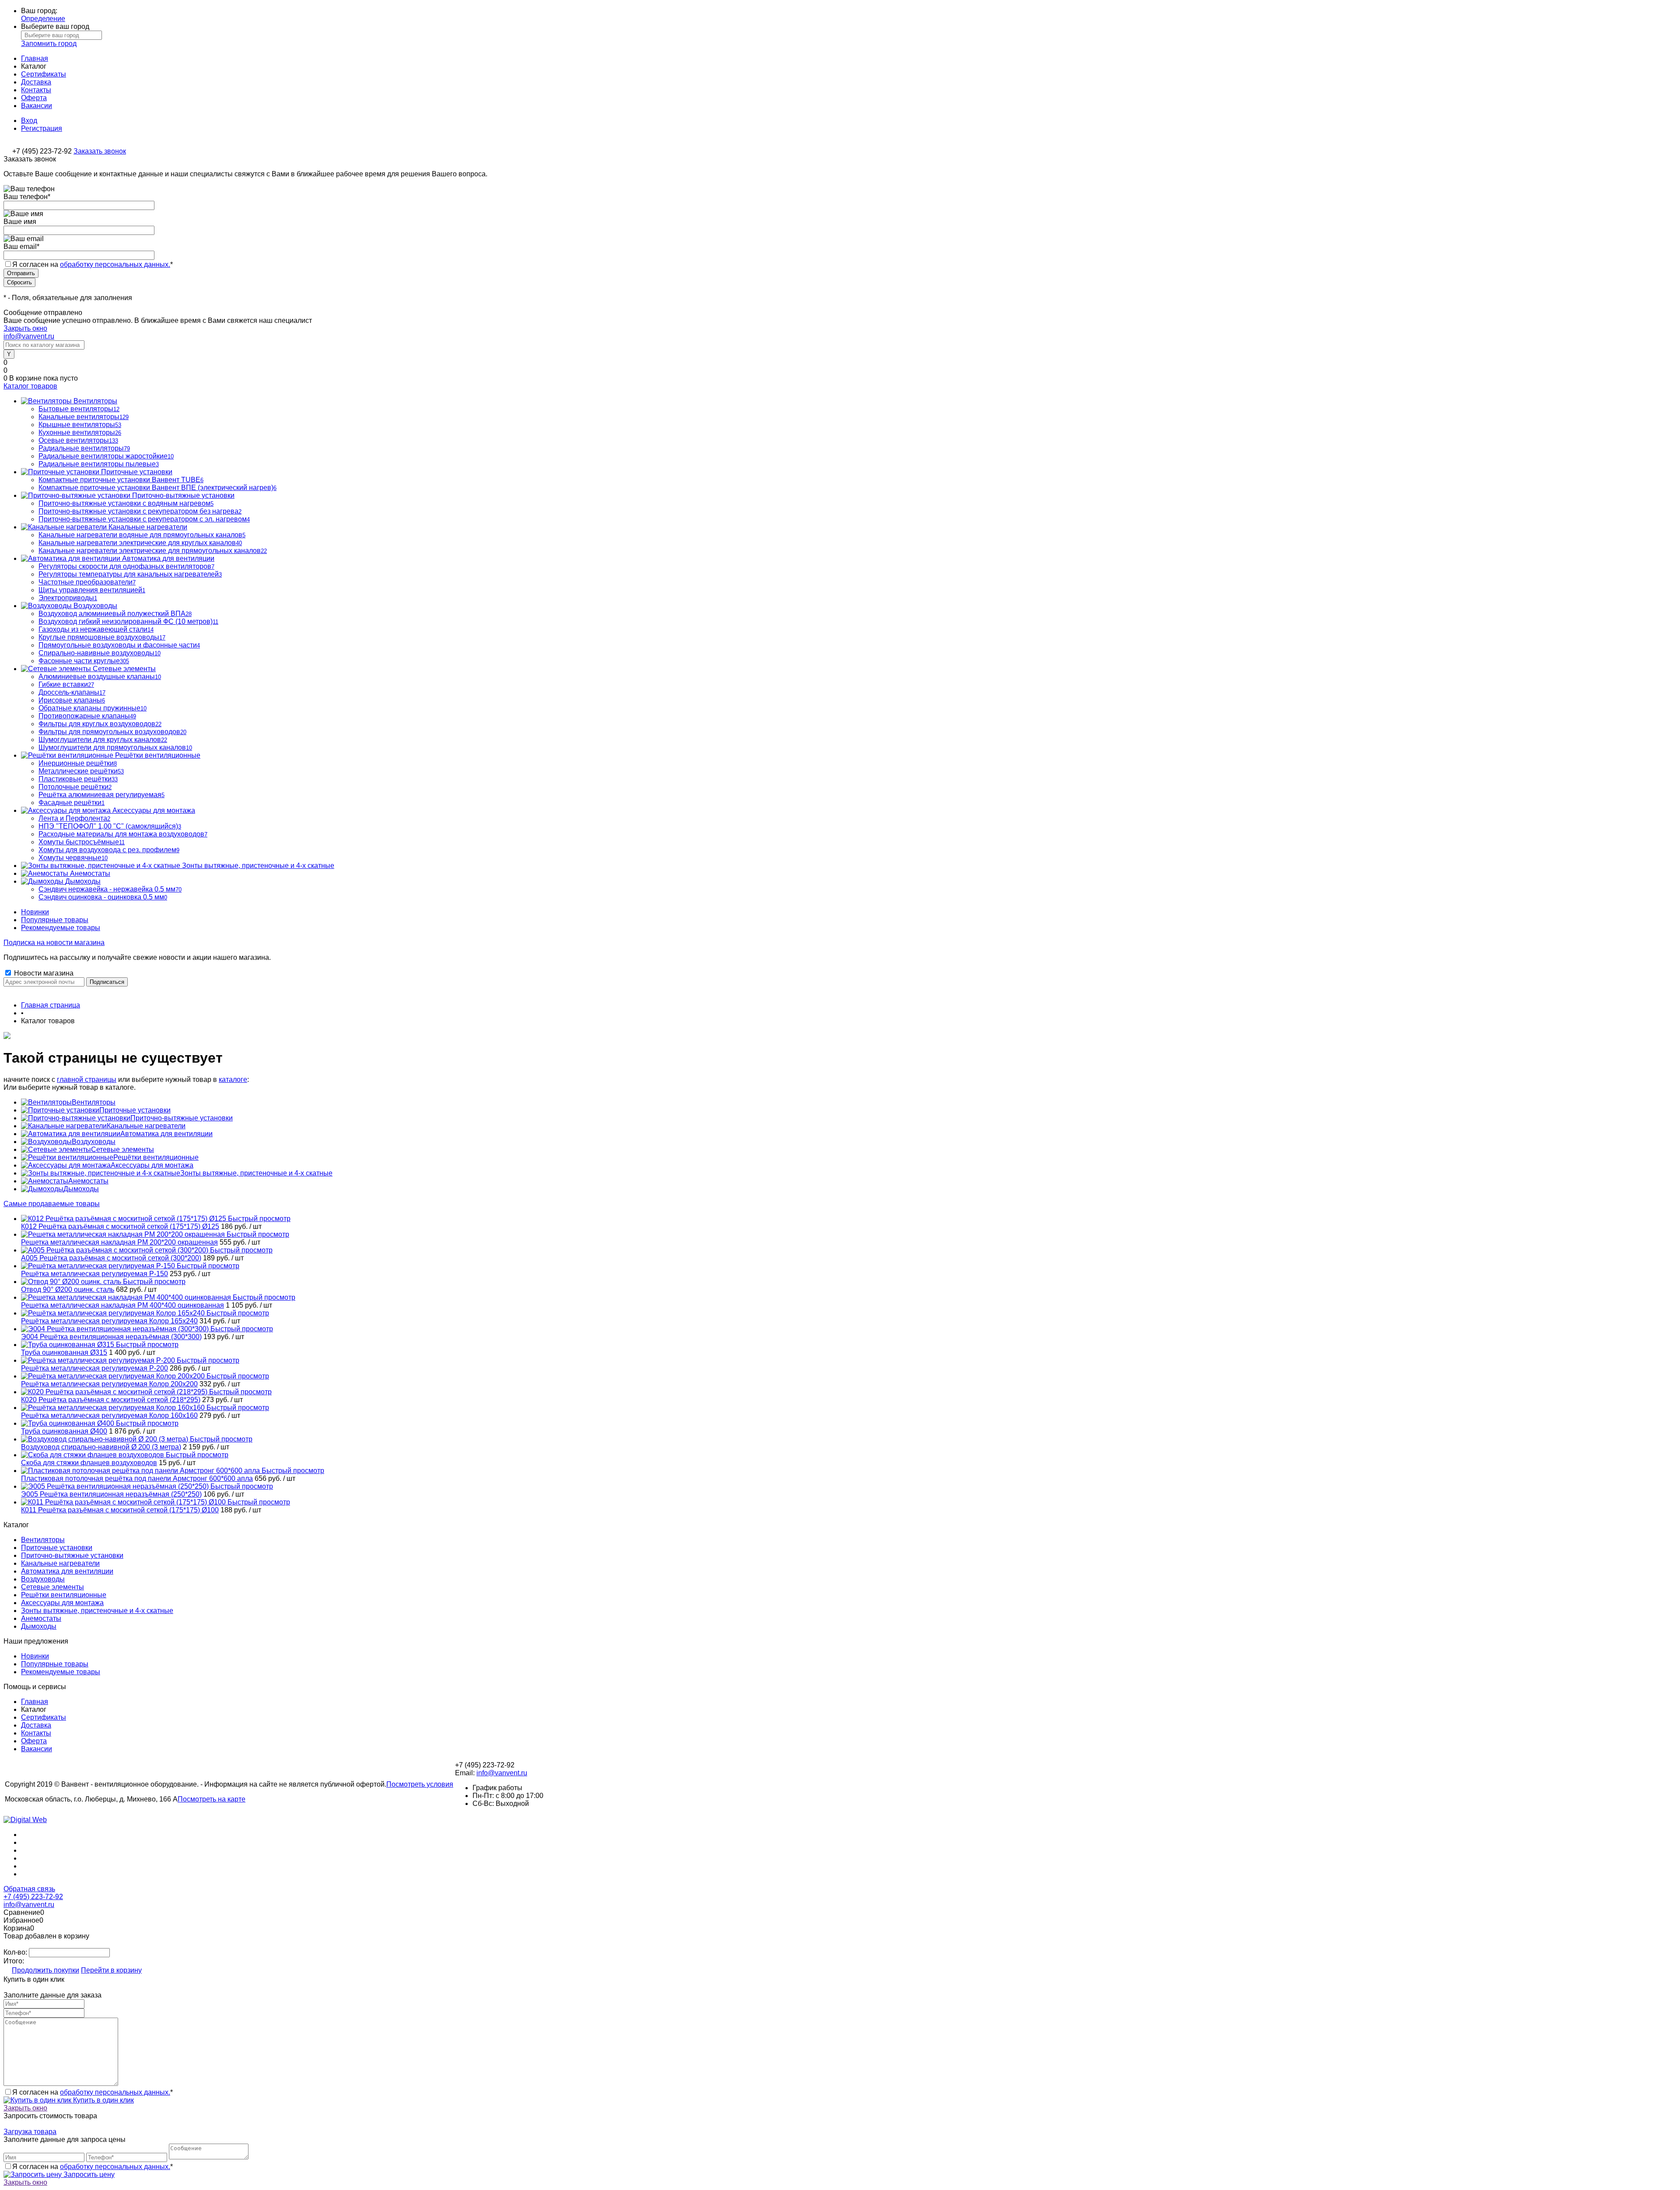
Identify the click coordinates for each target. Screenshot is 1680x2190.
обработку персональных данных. (115, 264)
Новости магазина (43, 973)
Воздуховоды (94, 1142)
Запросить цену (88, 2174)
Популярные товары (55, 920)
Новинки (35, 912)
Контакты (36, 90)
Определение (43, 19)
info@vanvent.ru (29, 336)
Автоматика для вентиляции (166, 1134)
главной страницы (87, 1079)
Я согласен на (93, 264)
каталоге (233, 1079)
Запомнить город (49, 44)
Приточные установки (135, 1110)
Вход (29, 121)
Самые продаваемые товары (52, 1204)
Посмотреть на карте (212, 1799)
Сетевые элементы (122, 1149)
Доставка (36, 82)
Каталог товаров (30, 386)
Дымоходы (81, 1189)
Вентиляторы (94, 1102)
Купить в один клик (103, 2100)
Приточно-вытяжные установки (182, 1118)
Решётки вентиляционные (156, 1157)
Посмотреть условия (420, 1784)
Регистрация (42, 128)
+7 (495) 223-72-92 (33, 1897)
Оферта (34, 98)
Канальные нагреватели (146, 1126)
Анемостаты (88, 1181)
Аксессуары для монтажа (152, 1165)
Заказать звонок (100, 151)
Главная (35, 58)
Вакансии (37, 106)
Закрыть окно (25, 328)
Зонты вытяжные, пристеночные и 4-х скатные (256, 1173)
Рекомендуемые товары (61, 928)
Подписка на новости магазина (54, 943)
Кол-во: (16, 1952)
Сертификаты (44, 74)
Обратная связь (29, 1889)
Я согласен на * (93, 2092)
